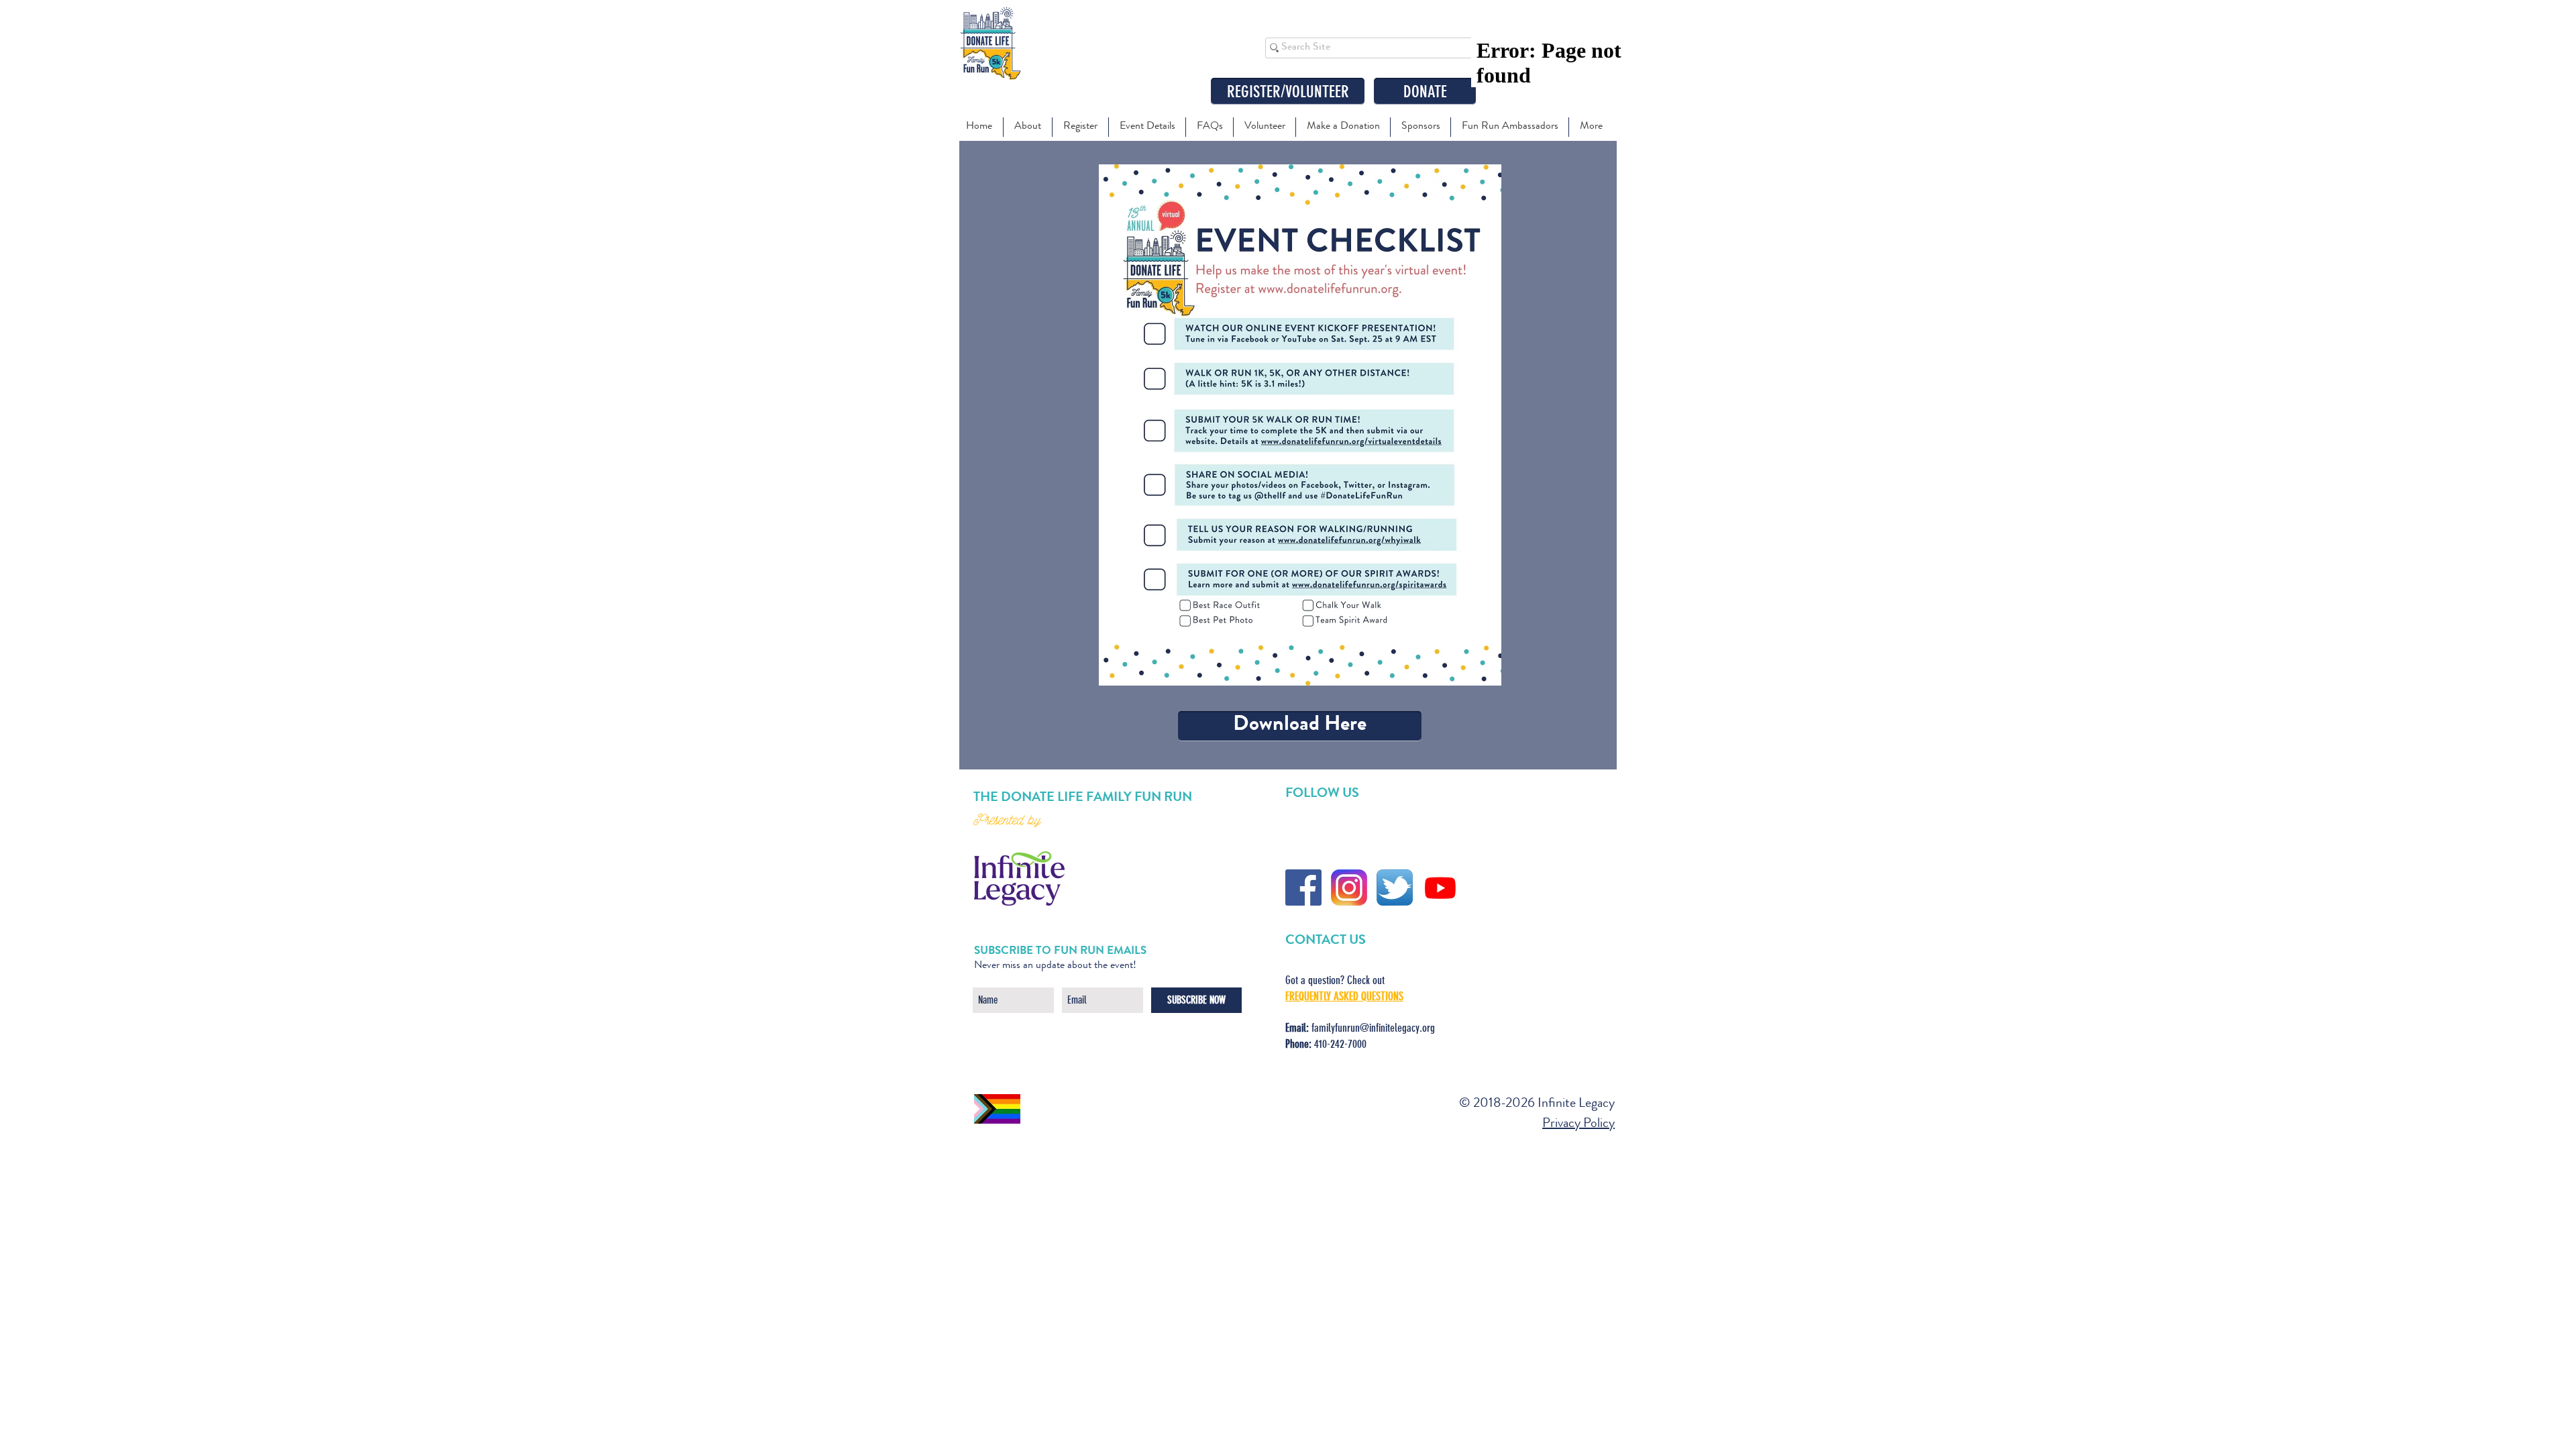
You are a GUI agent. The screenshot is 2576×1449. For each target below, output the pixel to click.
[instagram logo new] (1349, 888)
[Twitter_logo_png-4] (1395, 888)
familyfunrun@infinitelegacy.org (1373, 1028)
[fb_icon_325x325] (1303, 888)
